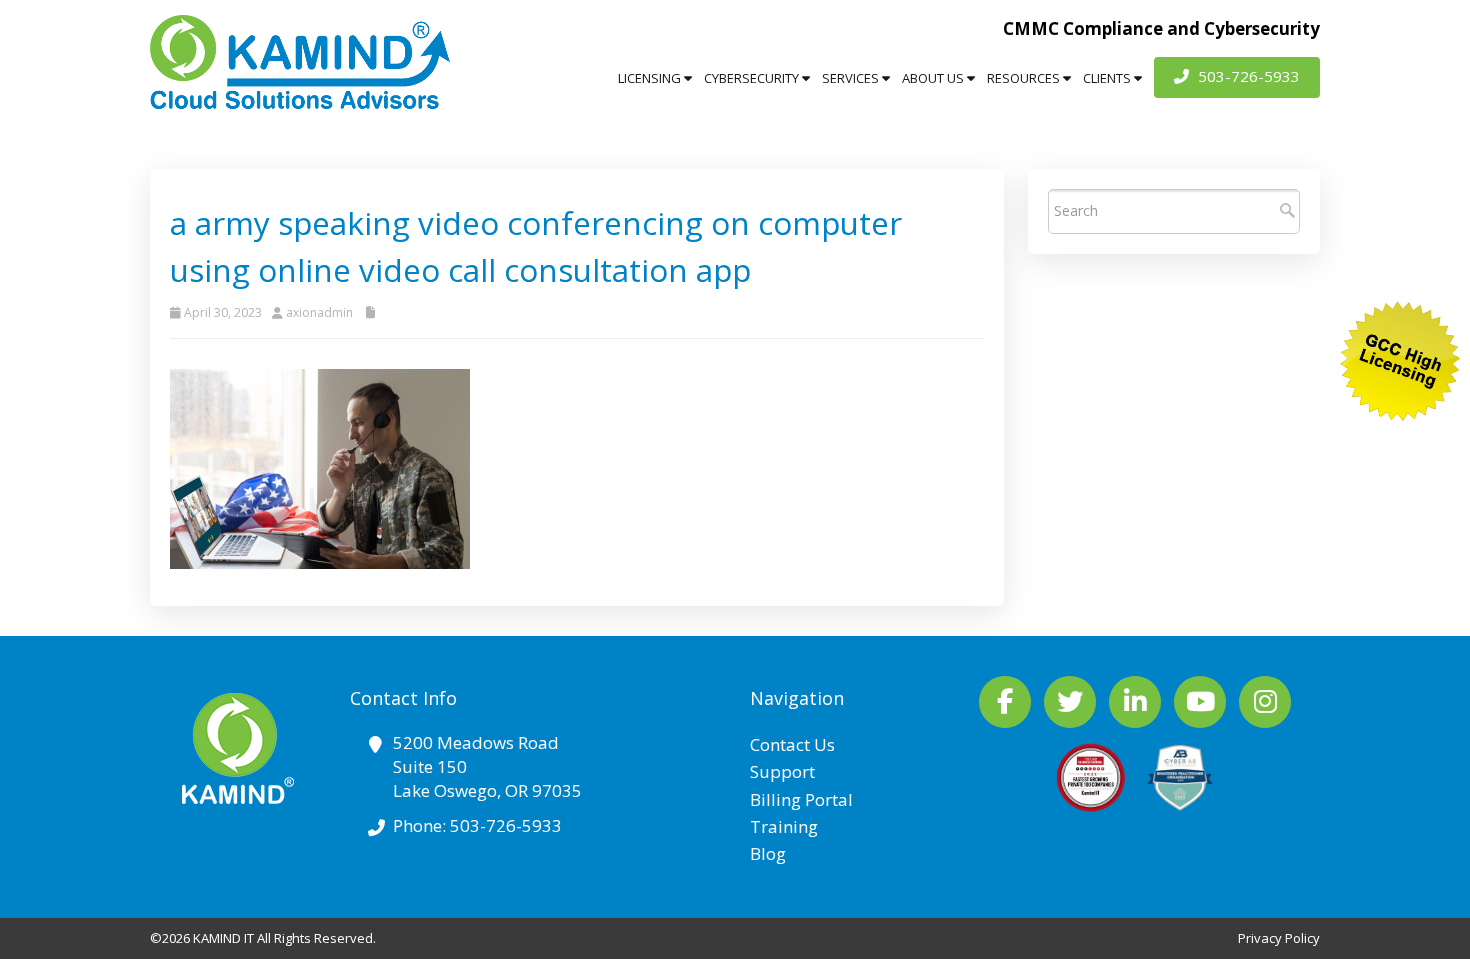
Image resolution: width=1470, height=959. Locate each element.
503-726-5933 (1247, 76)
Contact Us (792, 744)
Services (852, 78)
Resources (1025, 78)
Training (784, 826)
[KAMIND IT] (300, 62)
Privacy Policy (1279, 938)
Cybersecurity (753, 78)
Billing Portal (801, 799)
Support (782, 771)
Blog (768, 853)
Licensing (651, 78)
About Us (934, 78)
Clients (1108, 78)
